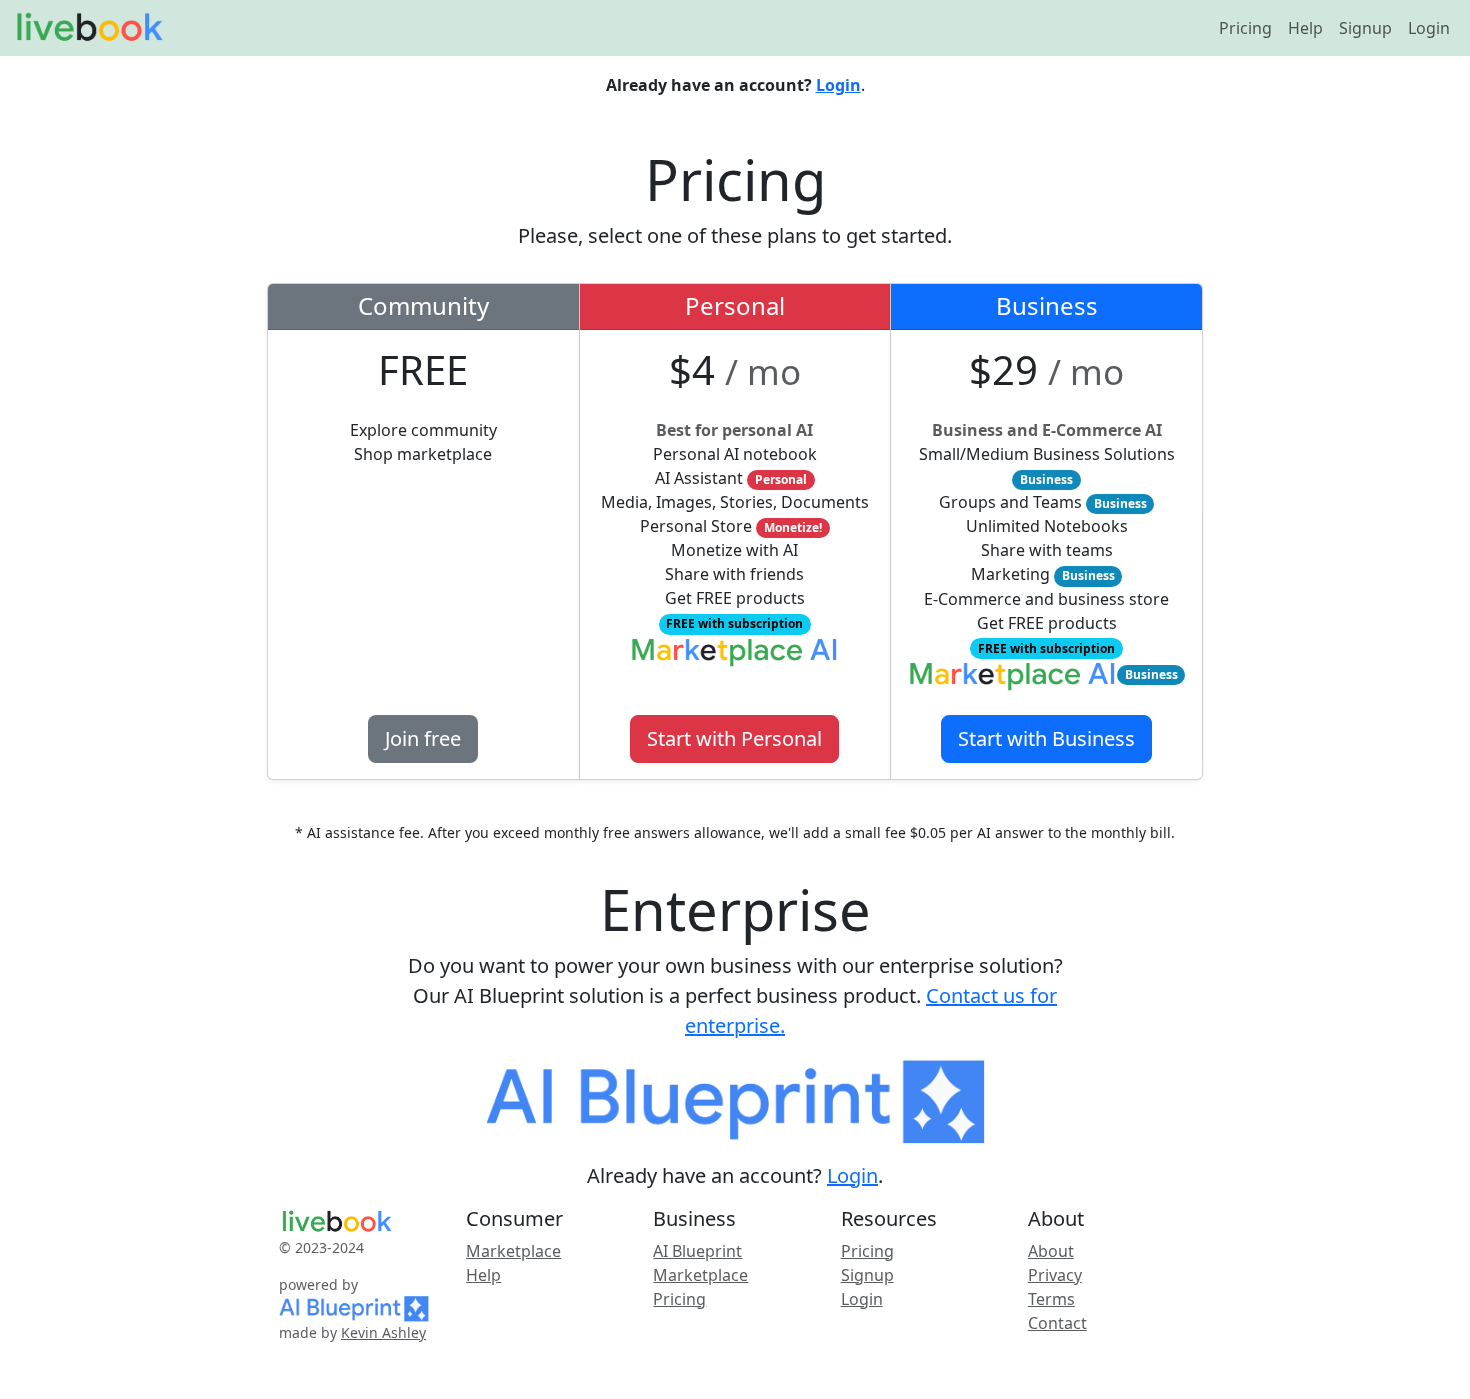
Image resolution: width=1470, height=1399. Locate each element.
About (1051, 1251)
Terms (1051, 1299)
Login (1429, 28)
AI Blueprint (697, 1251)
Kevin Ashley (383, 1332)
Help (1305, 28)
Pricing (1245, 28)
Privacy (1055, 1275)
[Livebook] (89, 28)
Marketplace (513, 1251)
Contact (1057, 1323)
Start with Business (1046, 738)
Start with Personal (734, 738)
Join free (423, 738)
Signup (1365, 28)
